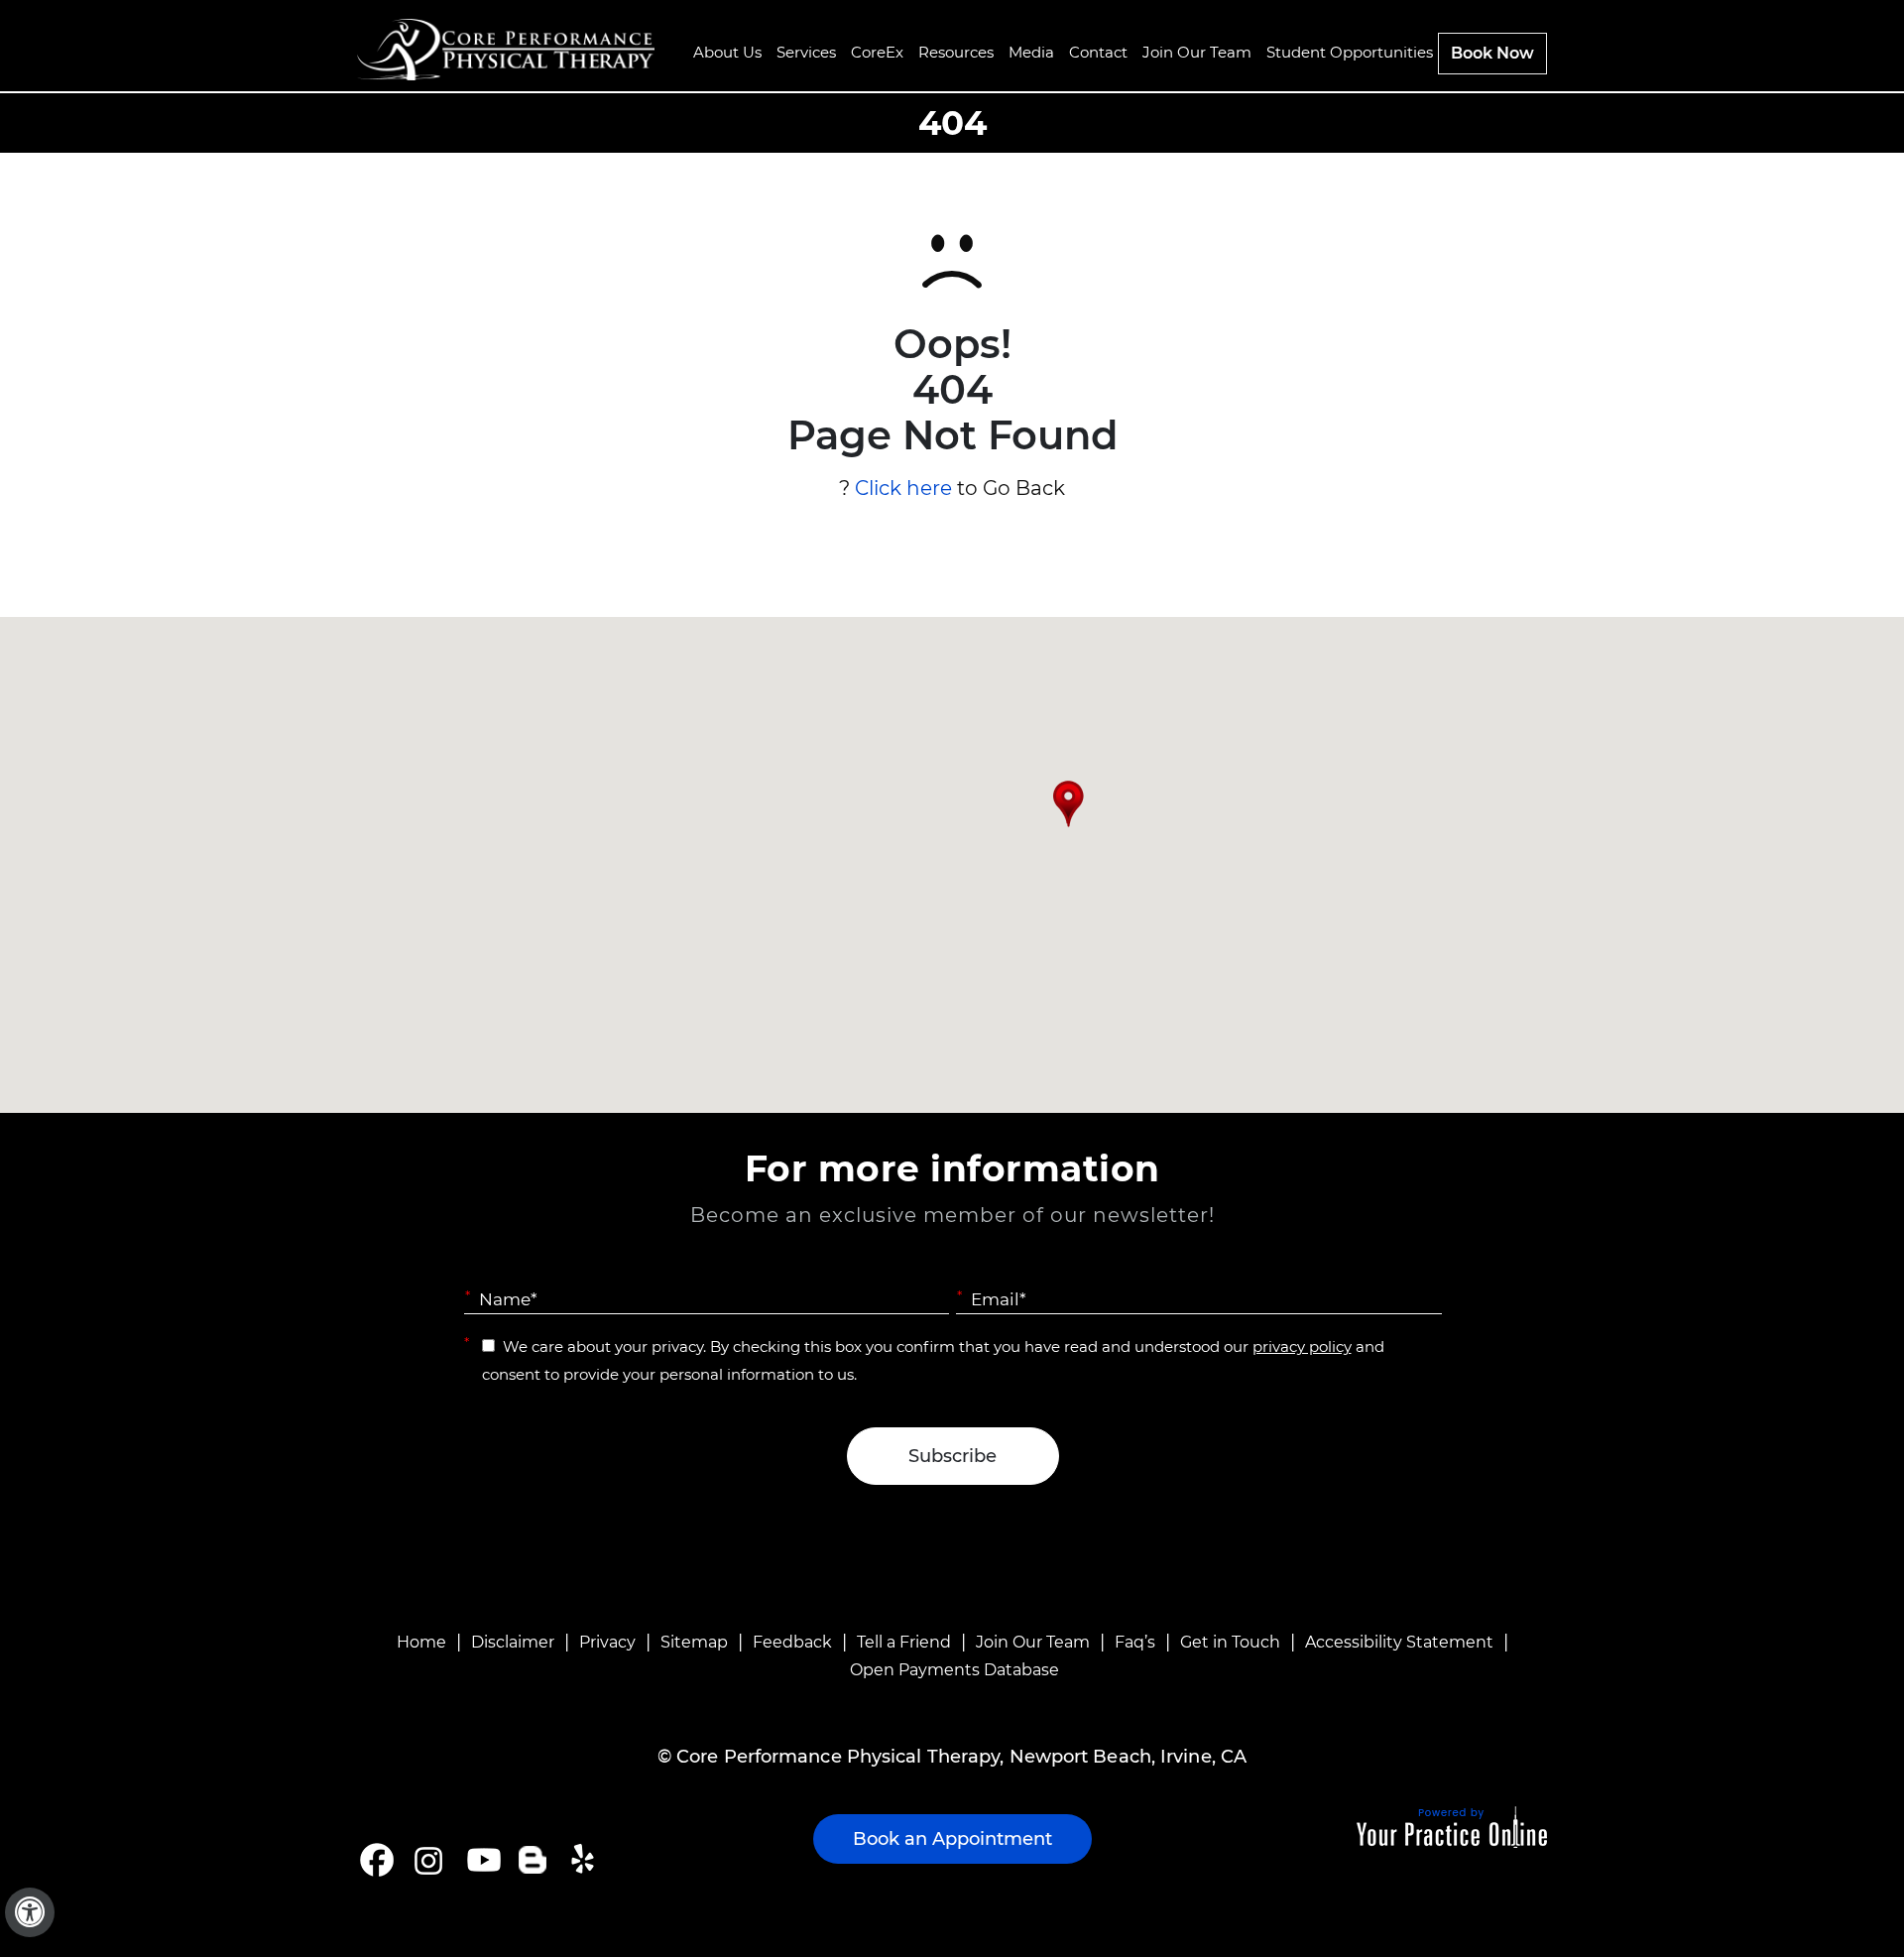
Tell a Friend (904, 1642)
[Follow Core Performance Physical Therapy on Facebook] (377, 1860)
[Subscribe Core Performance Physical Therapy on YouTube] (481, 1860)
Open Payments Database (954, 1670)
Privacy (607, 1642)
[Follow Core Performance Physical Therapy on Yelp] (586, 1860)
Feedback (792, 1642)
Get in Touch (1230, 1642)
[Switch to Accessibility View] (30, 1912)
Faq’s (1135, 1642)
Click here (903, 488)
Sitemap (694, 1642)
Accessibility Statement (1399, 1642)
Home (421, 1642)
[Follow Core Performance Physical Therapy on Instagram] (427, 1860)
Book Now (1492, 53)
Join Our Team (1033, 1642)
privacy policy (1302, 1346)
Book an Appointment (952, 1839)
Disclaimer (513, 1642)
